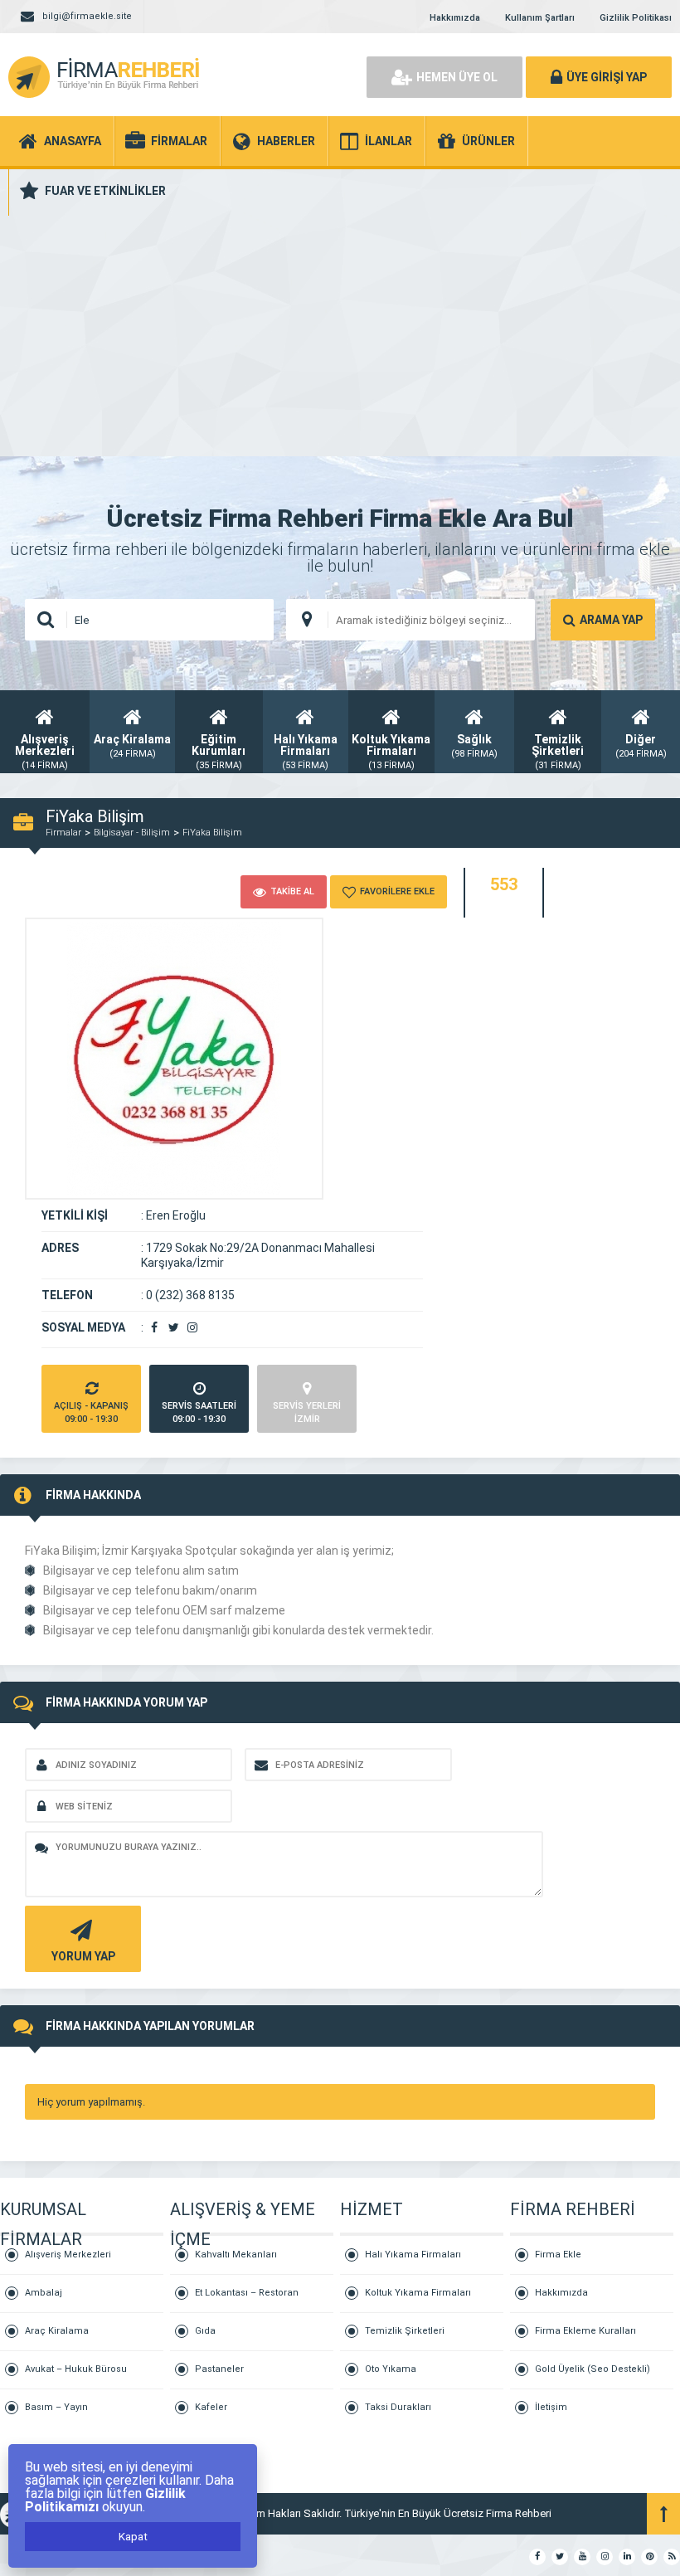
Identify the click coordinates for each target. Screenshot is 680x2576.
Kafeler (211, 2407)
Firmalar (63, 833)
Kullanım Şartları (540, 18)
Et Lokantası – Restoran (247, 2293)
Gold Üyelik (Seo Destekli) (593, 2369)
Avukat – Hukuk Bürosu (76, 2369)
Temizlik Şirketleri (405, 2331)
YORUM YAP (83, 1956)
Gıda (205, 2331)
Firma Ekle (558, 2255)
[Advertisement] (340, 332)
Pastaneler (219, 2369)
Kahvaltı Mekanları (236, 2255)
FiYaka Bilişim (212, 833)
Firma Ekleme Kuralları (585, 2331)
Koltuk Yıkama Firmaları (418, 2293)
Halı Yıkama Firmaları (413, 2255)
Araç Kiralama (57, 2331)
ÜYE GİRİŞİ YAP (607, 77)
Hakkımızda (455, 18)
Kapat (133, 2537)
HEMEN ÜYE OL (457, 77)
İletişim (551, 2407)
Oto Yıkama (391, 2369)
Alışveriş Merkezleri (68, 2255)
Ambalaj (44, 2293)
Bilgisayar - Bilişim (132, 833)
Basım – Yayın (56, 2407)
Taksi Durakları (398, 2407)
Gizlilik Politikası (636, 18)
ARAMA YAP (611, 620)
